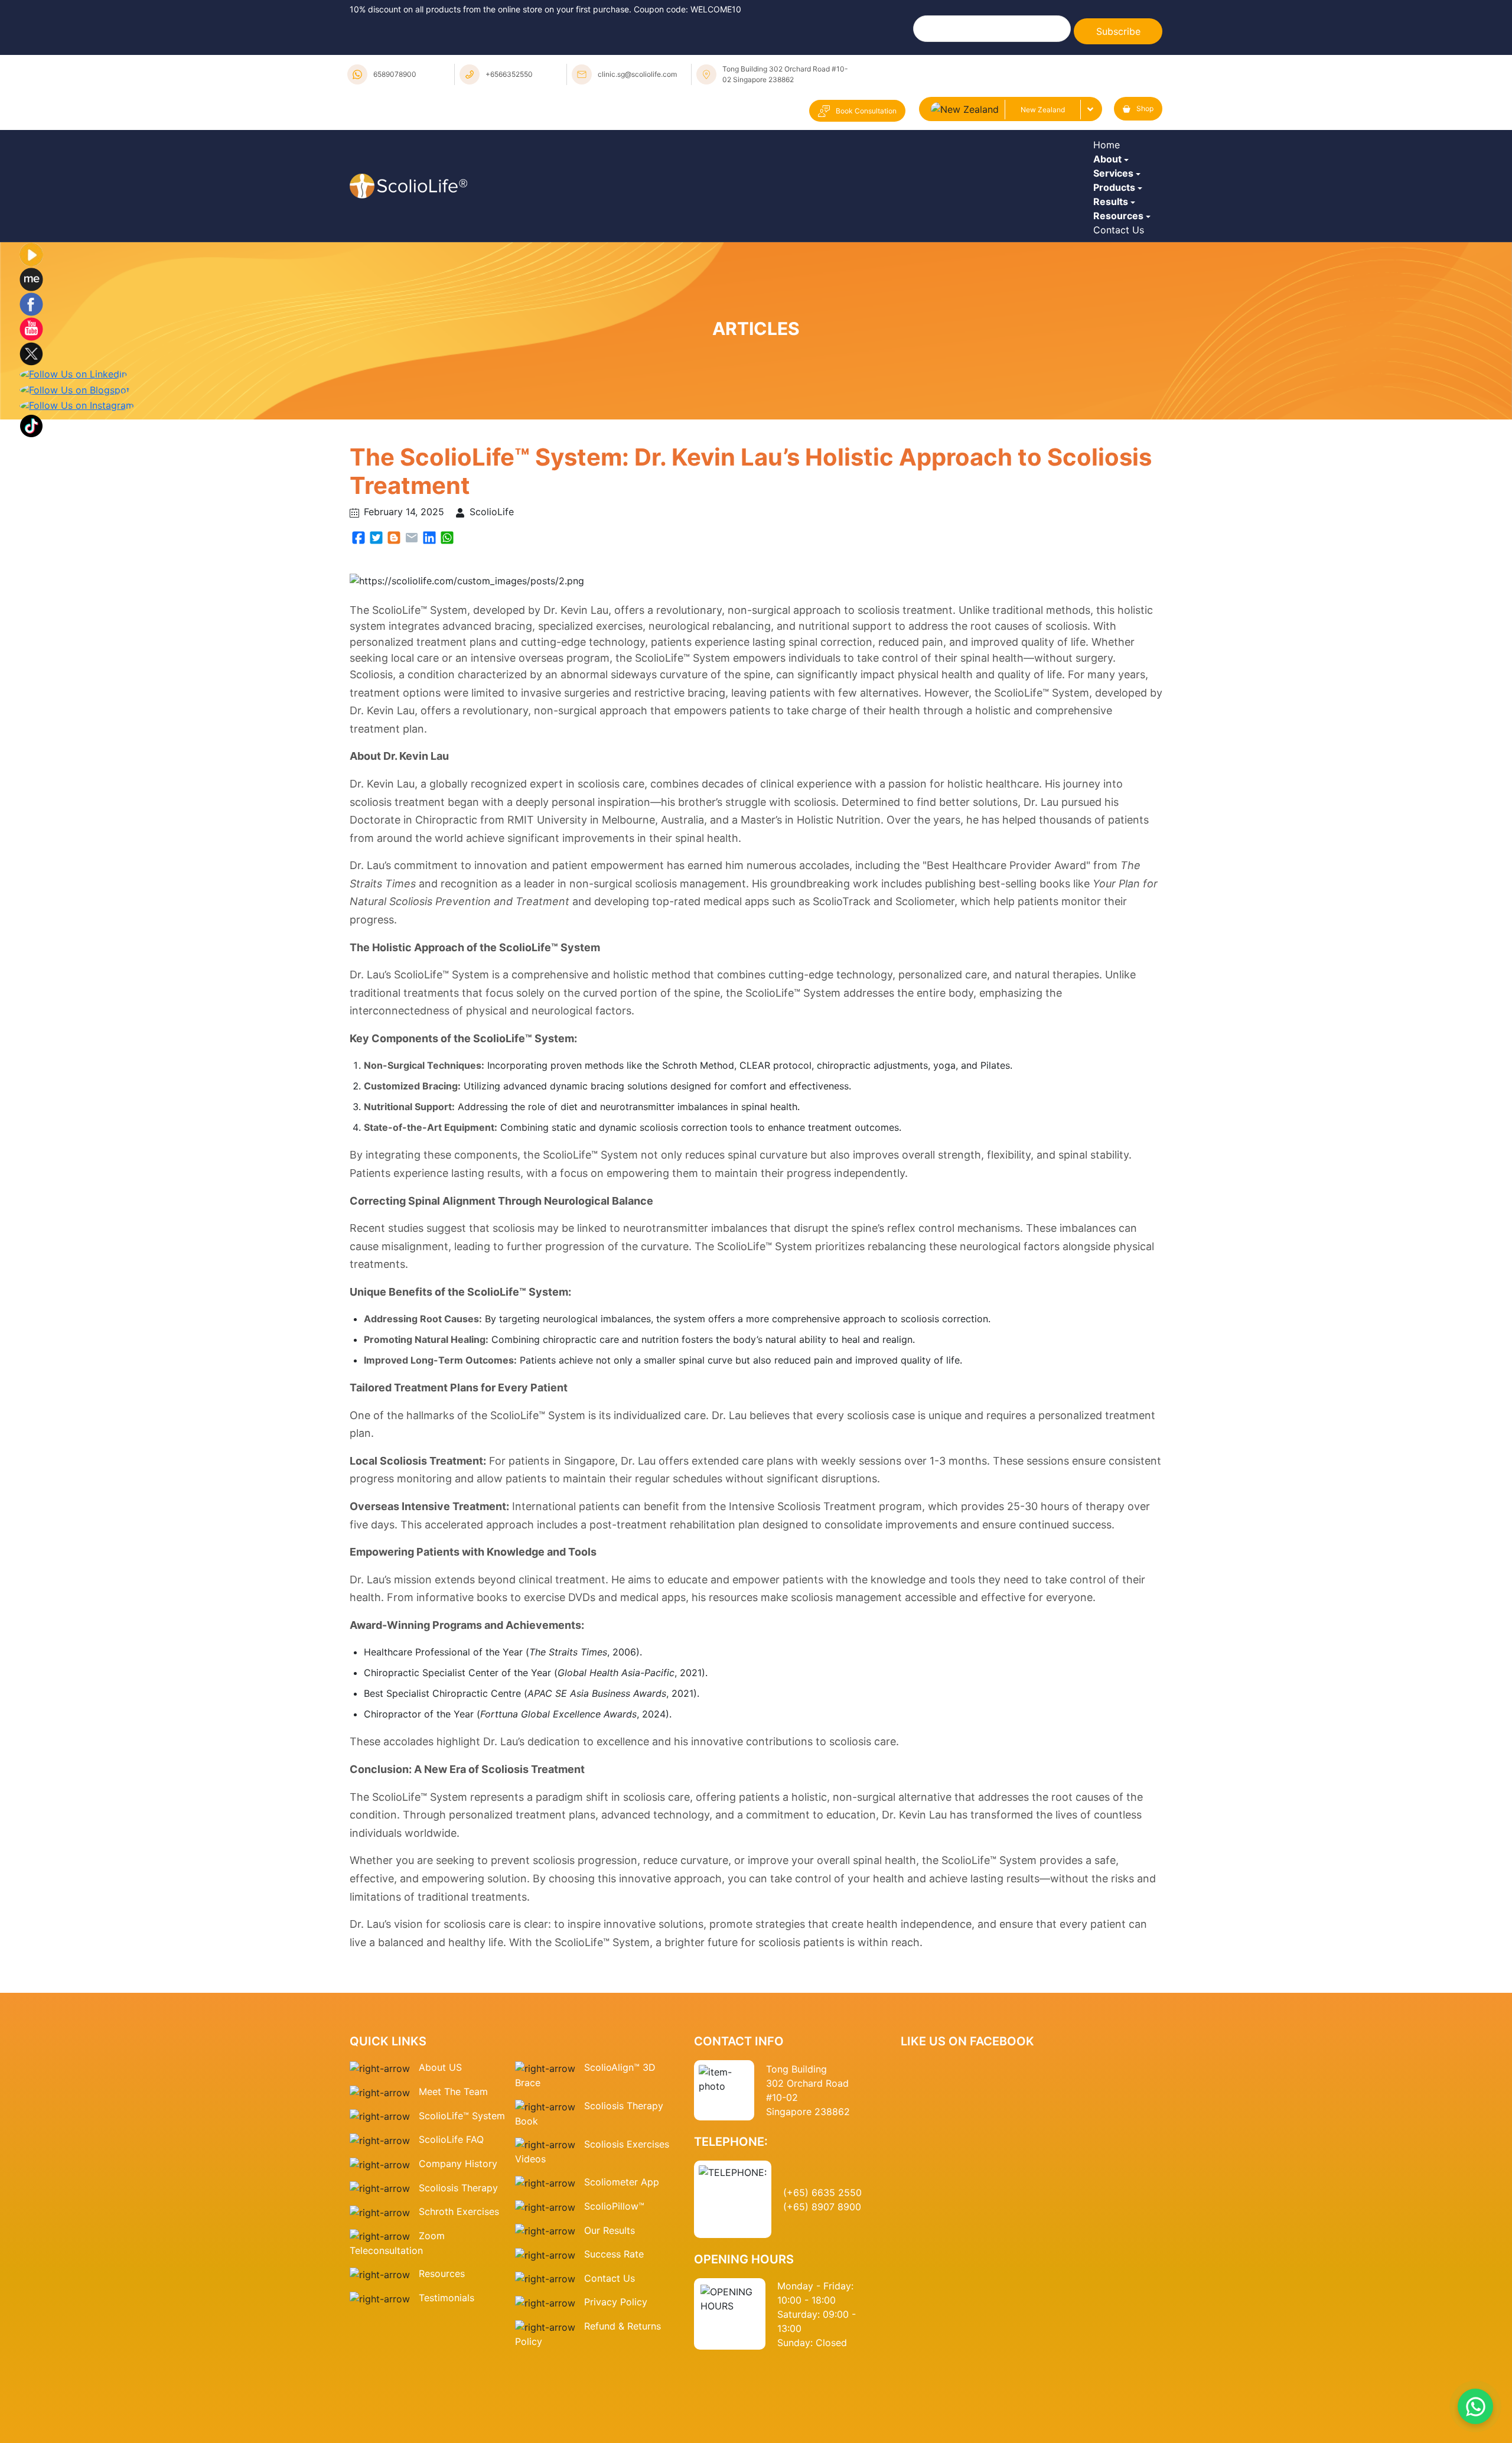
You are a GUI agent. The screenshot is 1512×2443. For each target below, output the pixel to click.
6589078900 (395, 74)
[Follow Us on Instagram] (77, 533)
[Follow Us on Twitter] (31, 482)
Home (1109, 154)
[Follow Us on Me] (31, 407)
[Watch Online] (31, 382)
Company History (458, 2292)
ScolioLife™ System (462, 2244)
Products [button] (1117, 251)
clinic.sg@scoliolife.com (637, 74)
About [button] (1110, 186)
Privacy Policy (616, 2430)
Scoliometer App (622, 2310)
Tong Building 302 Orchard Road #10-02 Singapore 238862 (785, 74)
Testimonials (447, 2426)
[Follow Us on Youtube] (31, 457)
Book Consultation (866, 111)
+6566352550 (509, 74)
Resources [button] (1121, 316)
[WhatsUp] (447, 664)
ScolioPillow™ (614, 2334)
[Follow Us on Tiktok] (31, 553)
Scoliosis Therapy (458, 2316)
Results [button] (1114, 284)
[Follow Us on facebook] (31, 432)
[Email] (412, 664)
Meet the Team (453, 2220)
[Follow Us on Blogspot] (75, 518)
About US (440, 2195)
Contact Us (1122, 349)
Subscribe (1118, 31)
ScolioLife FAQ (451, 2268)
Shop (1145, 108)
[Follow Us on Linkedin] (73, 502)
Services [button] (1116, 219)
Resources (442, 2402)
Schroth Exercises (459, 2340)
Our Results (610, 2359)
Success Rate (614, 2382)
